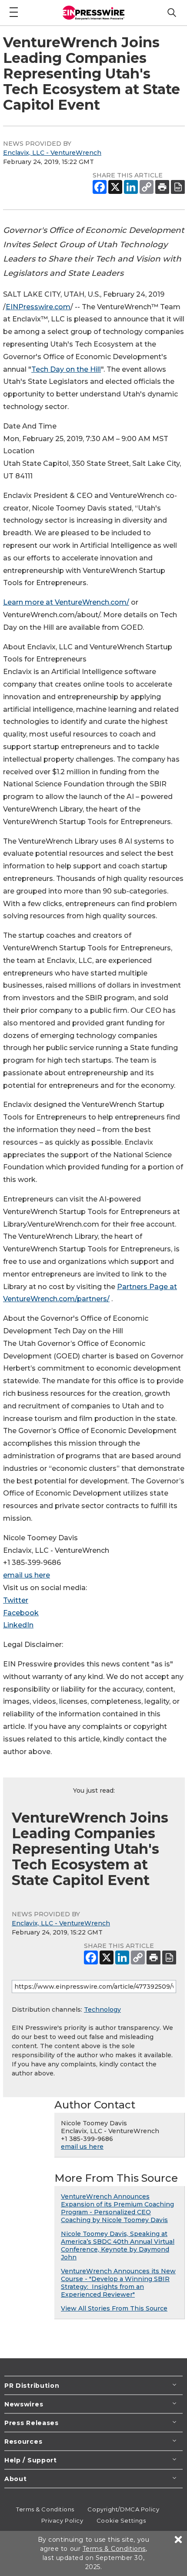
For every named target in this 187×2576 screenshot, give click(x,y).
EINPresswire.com (38, 307)
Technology (102, 2010)
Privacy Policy (62, 2520)
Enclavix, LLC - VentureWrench (52, 153)
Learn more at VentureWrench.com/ (66, 602)
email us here (27, 1575)
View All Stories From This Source (114, 2308)
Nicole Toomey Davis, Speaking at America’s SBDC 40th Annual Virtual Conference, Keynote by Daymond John (118, 2245)
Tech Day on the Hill (66, 369)
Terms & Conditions (45, 2509)
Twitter (16, 1600)
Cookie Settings (121, 2520)
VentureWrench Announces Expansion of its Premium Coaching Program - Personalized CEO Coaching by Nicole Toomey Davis (117, 2208)
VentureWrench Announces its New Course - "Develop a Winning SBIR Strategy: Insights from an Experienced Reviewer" (118, 2283)
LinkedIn (18, 1625)
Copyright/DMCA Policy (123, 2509)
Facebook (21, 1613)
